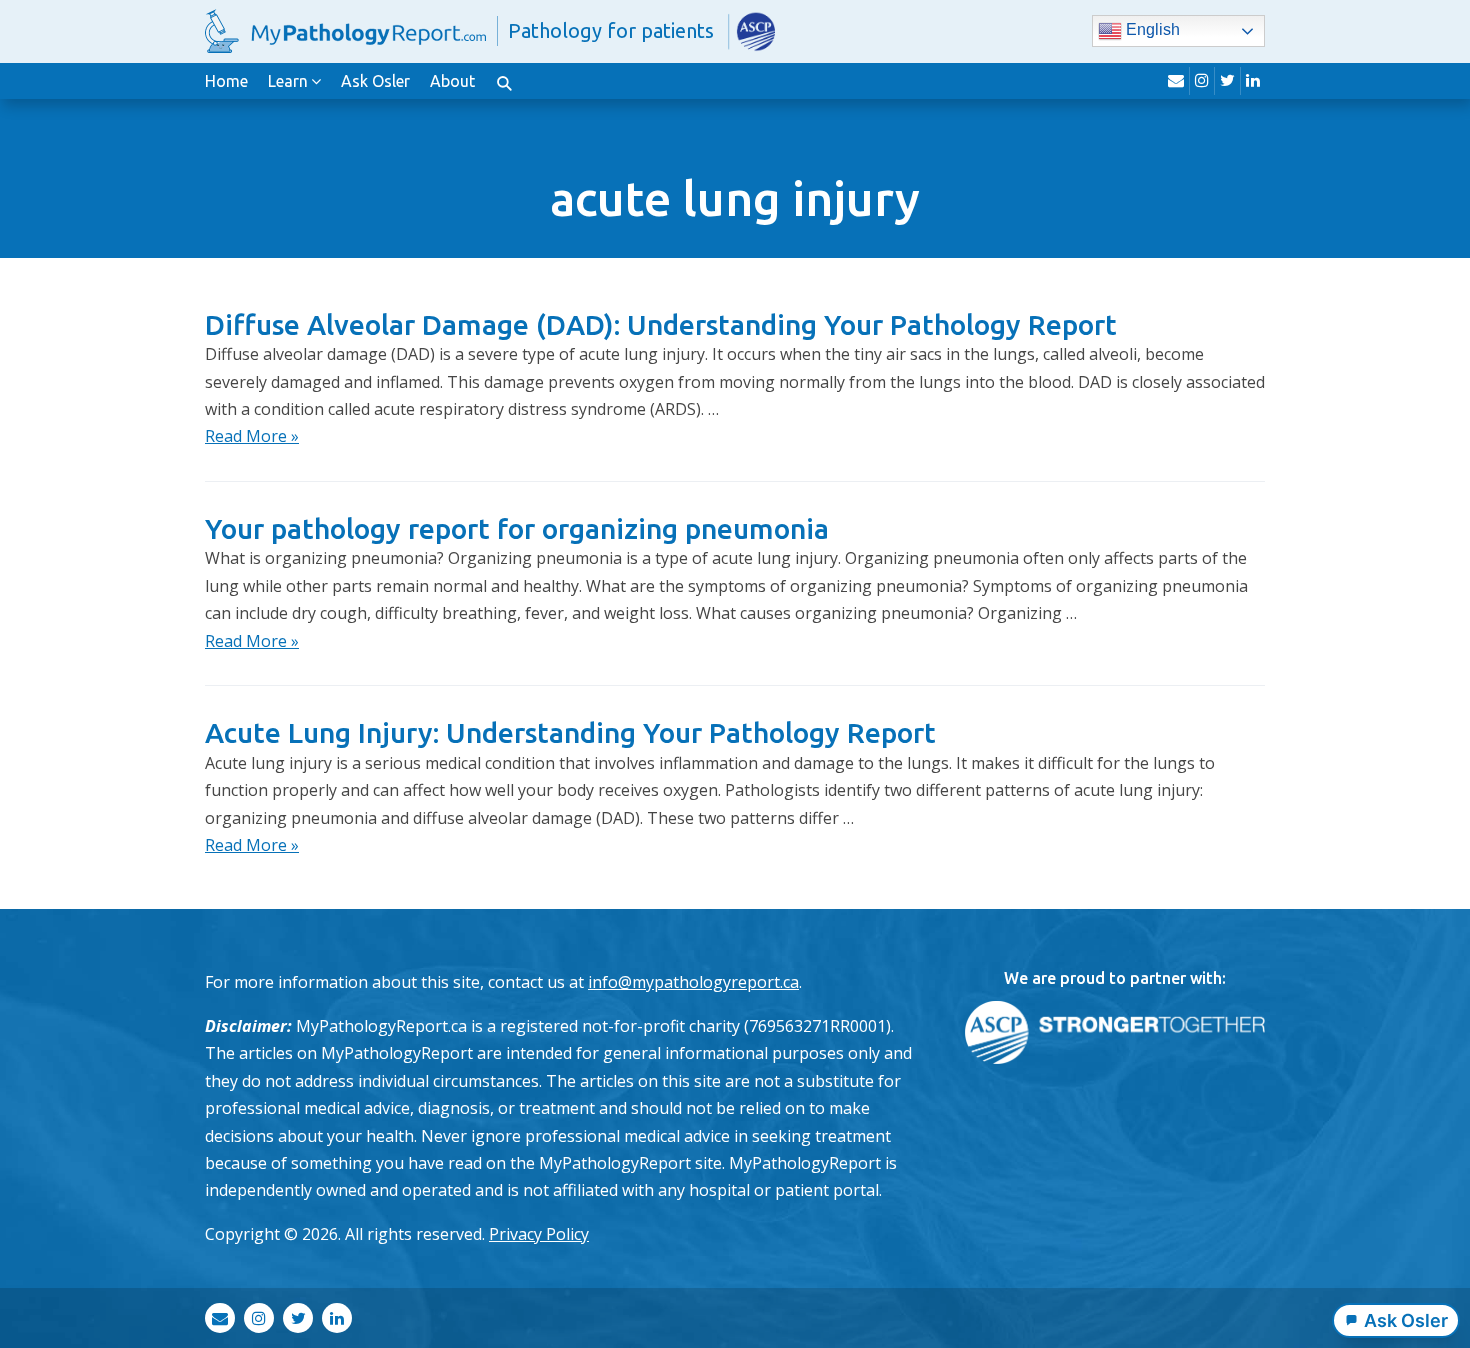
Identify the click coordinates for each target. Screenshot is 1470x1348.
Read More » (252, 436)
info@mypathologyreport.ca (693, 982)
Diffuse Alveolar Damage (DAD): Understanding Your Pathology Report (661, 324)
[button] (504, 81)
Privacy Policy (539, 1234)
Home (226, 81)
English (1151, 30)
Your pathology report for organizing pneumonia (517, 528)
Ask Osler (375, 81)
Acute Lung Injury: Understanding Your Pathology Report (570, 732)
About (452, 81)
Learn (288, 81)
